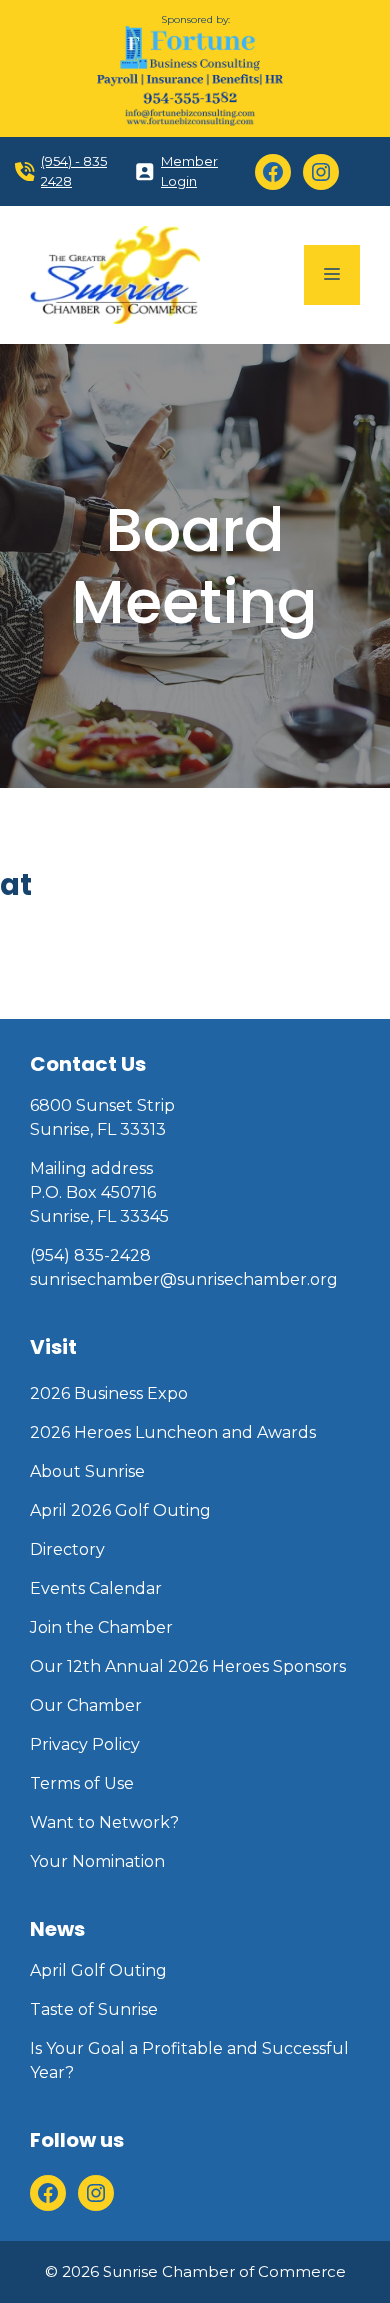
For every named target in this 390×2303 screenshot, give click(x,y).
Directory (67, 1549)
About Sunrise (87, 1471)
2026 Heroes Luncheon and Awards (173, 1432)
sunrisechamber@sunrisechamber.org (184, 1279)
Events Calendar (96, 1588)
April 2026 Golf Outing (120, 1510)
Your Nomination (97, 1861)
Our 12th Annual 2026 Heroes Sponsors (188, 1666)
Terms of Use (82, 1783)
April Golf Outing (98, 1970)
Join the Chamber (101, 1627)
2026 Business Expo (109, 1393)
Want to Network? (104, 1822)
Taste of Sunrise (94, 2009)
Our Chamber (86, 1705)
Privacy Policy (85, 1744)
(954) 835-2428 (90, 1255)
